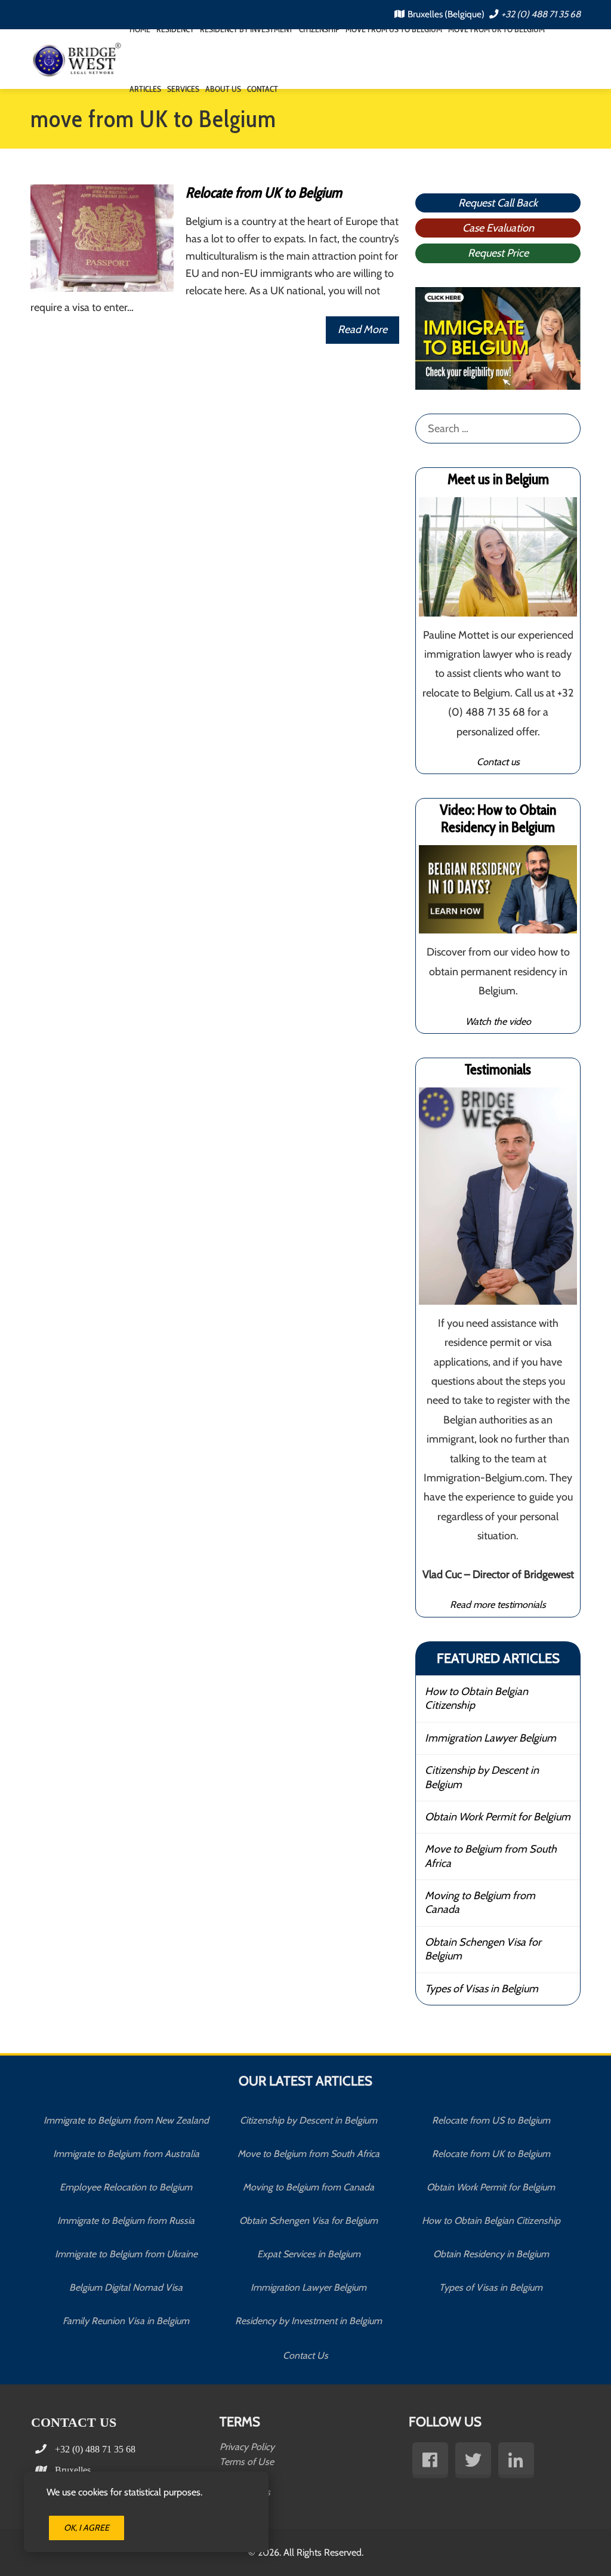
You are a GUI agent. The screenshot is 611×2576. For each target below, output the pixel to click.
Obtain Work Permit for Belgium (498, 1817)
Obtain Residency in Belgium (491, 2254)
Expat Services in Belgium (309, 2254)
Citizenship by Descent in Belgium (482, 1777)
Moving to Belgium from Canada (480, 1902)
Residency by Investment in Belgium (308, 2321)
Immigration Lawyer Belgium (490, 1738)
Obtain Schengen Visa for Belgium (483, 1949)
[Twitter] (473, 2460)
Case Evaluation (498, 228)
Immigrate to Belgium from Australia (126, 2154)
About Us (223, 89)
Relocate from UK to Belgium (264, 192)
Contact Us (305, 2356)
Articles (145, 89)
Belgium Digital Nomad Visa (126, 2287)
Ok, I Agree (87, 2528)
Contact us (498, 762)
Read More (362, 329)
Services (183, 89)
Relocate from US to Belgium (491, 2120)
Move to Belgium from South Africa (491, 1856)
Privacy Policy (247, 2447)
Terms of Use (247, 2462)
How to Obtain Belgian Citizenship (476, 1698)
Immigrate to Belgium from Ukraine (126, 2254)
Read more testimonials (498, 1604)
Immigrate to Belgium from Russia (126, 2221)
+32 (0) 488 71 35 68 (541, 14)
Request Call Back (498, 203)
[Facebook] (430, 2460)
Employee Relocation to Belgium (126, 2187)
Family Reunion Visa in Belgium (126, 2321)
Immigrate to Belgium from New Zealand (126, 2120)
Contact (263, 89)
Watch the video (498, 1021)
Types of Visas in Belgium (482, 1989)
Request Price (498, 253)
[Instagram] (516, 2460)
